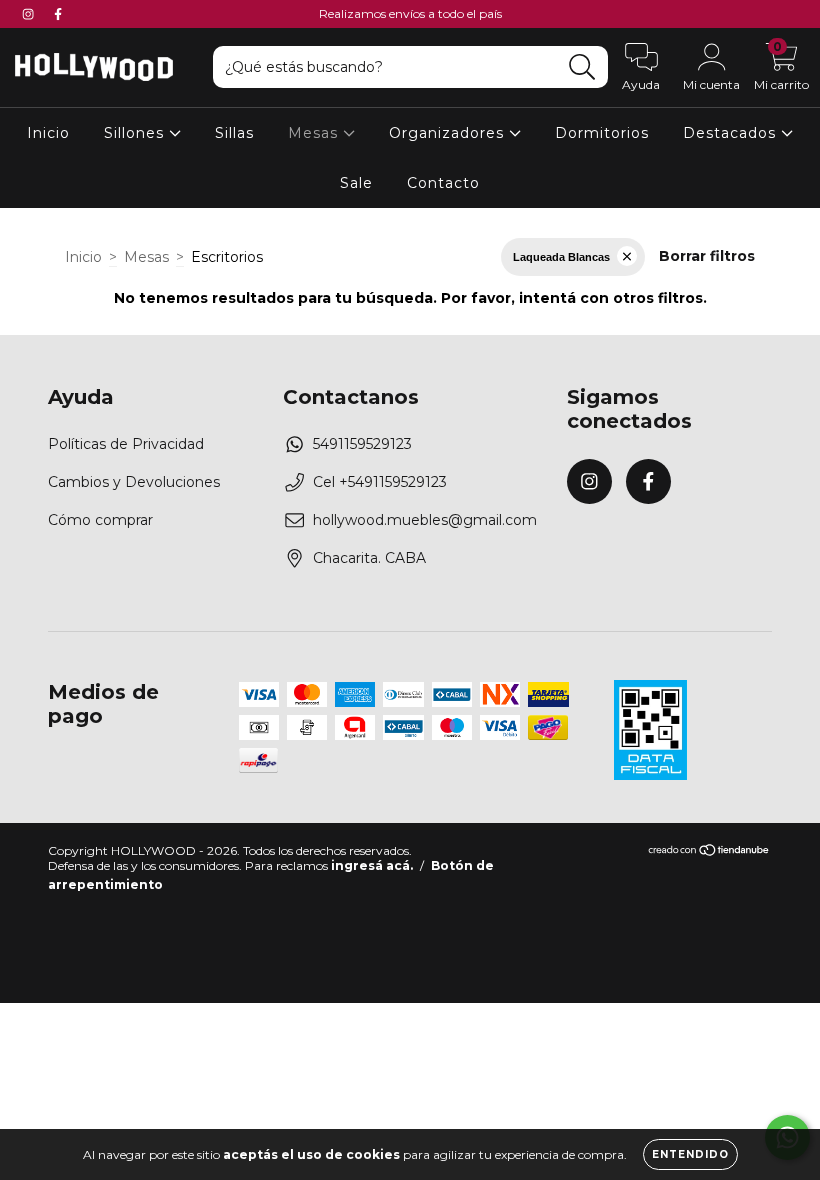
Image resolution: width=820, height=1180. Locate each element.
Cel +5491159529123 (380, 482)
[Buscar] (582, 67)
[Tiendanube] (709, 852)
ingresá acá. (372, 865)
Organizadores (449, 133)
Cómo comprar (100, 520)
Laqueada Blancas (561, 257)
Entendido (690, 1154)
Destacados (732, 133)
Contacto (443, 183)
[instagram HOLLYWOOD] (30, 14)
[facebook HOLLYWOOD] (58, 14)
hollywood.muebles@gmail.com (425, 520)
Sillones (136, 133)
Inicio (48, 133)
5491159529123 (362, 444)
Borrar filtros (707, 256)
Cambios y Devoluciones (134, 482)
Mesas (315, 133)
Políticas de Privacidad (126, 444)
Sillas (234, 133)
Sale (356, 183)
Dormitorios (602, 133)
